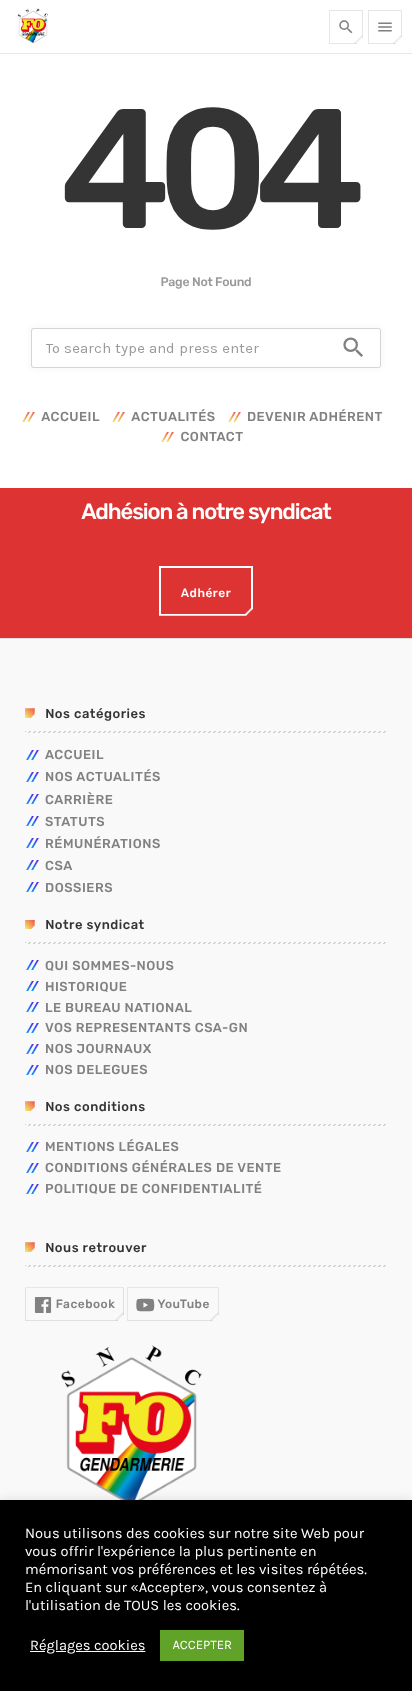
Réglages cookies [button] (87, 1645)
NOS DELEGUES (96, 1070)
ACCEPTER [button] (202, 1645)
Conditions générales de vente (163, 1168)
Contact (211, 437)
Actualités (173, 417)
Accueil (70, 417)
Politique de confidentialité (153, 1189)
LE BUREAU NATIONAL (118, 1008)
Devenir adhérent (315, 417)
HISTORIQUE (86, 987)
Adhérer (206, 593)
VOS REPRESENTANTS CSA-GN (146, 1028)
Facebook (83, 1304)
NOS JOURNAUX (98, 1049)
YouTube (182, 1304)
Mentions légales (112, 1147)
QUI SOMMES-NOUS (109, 966)
